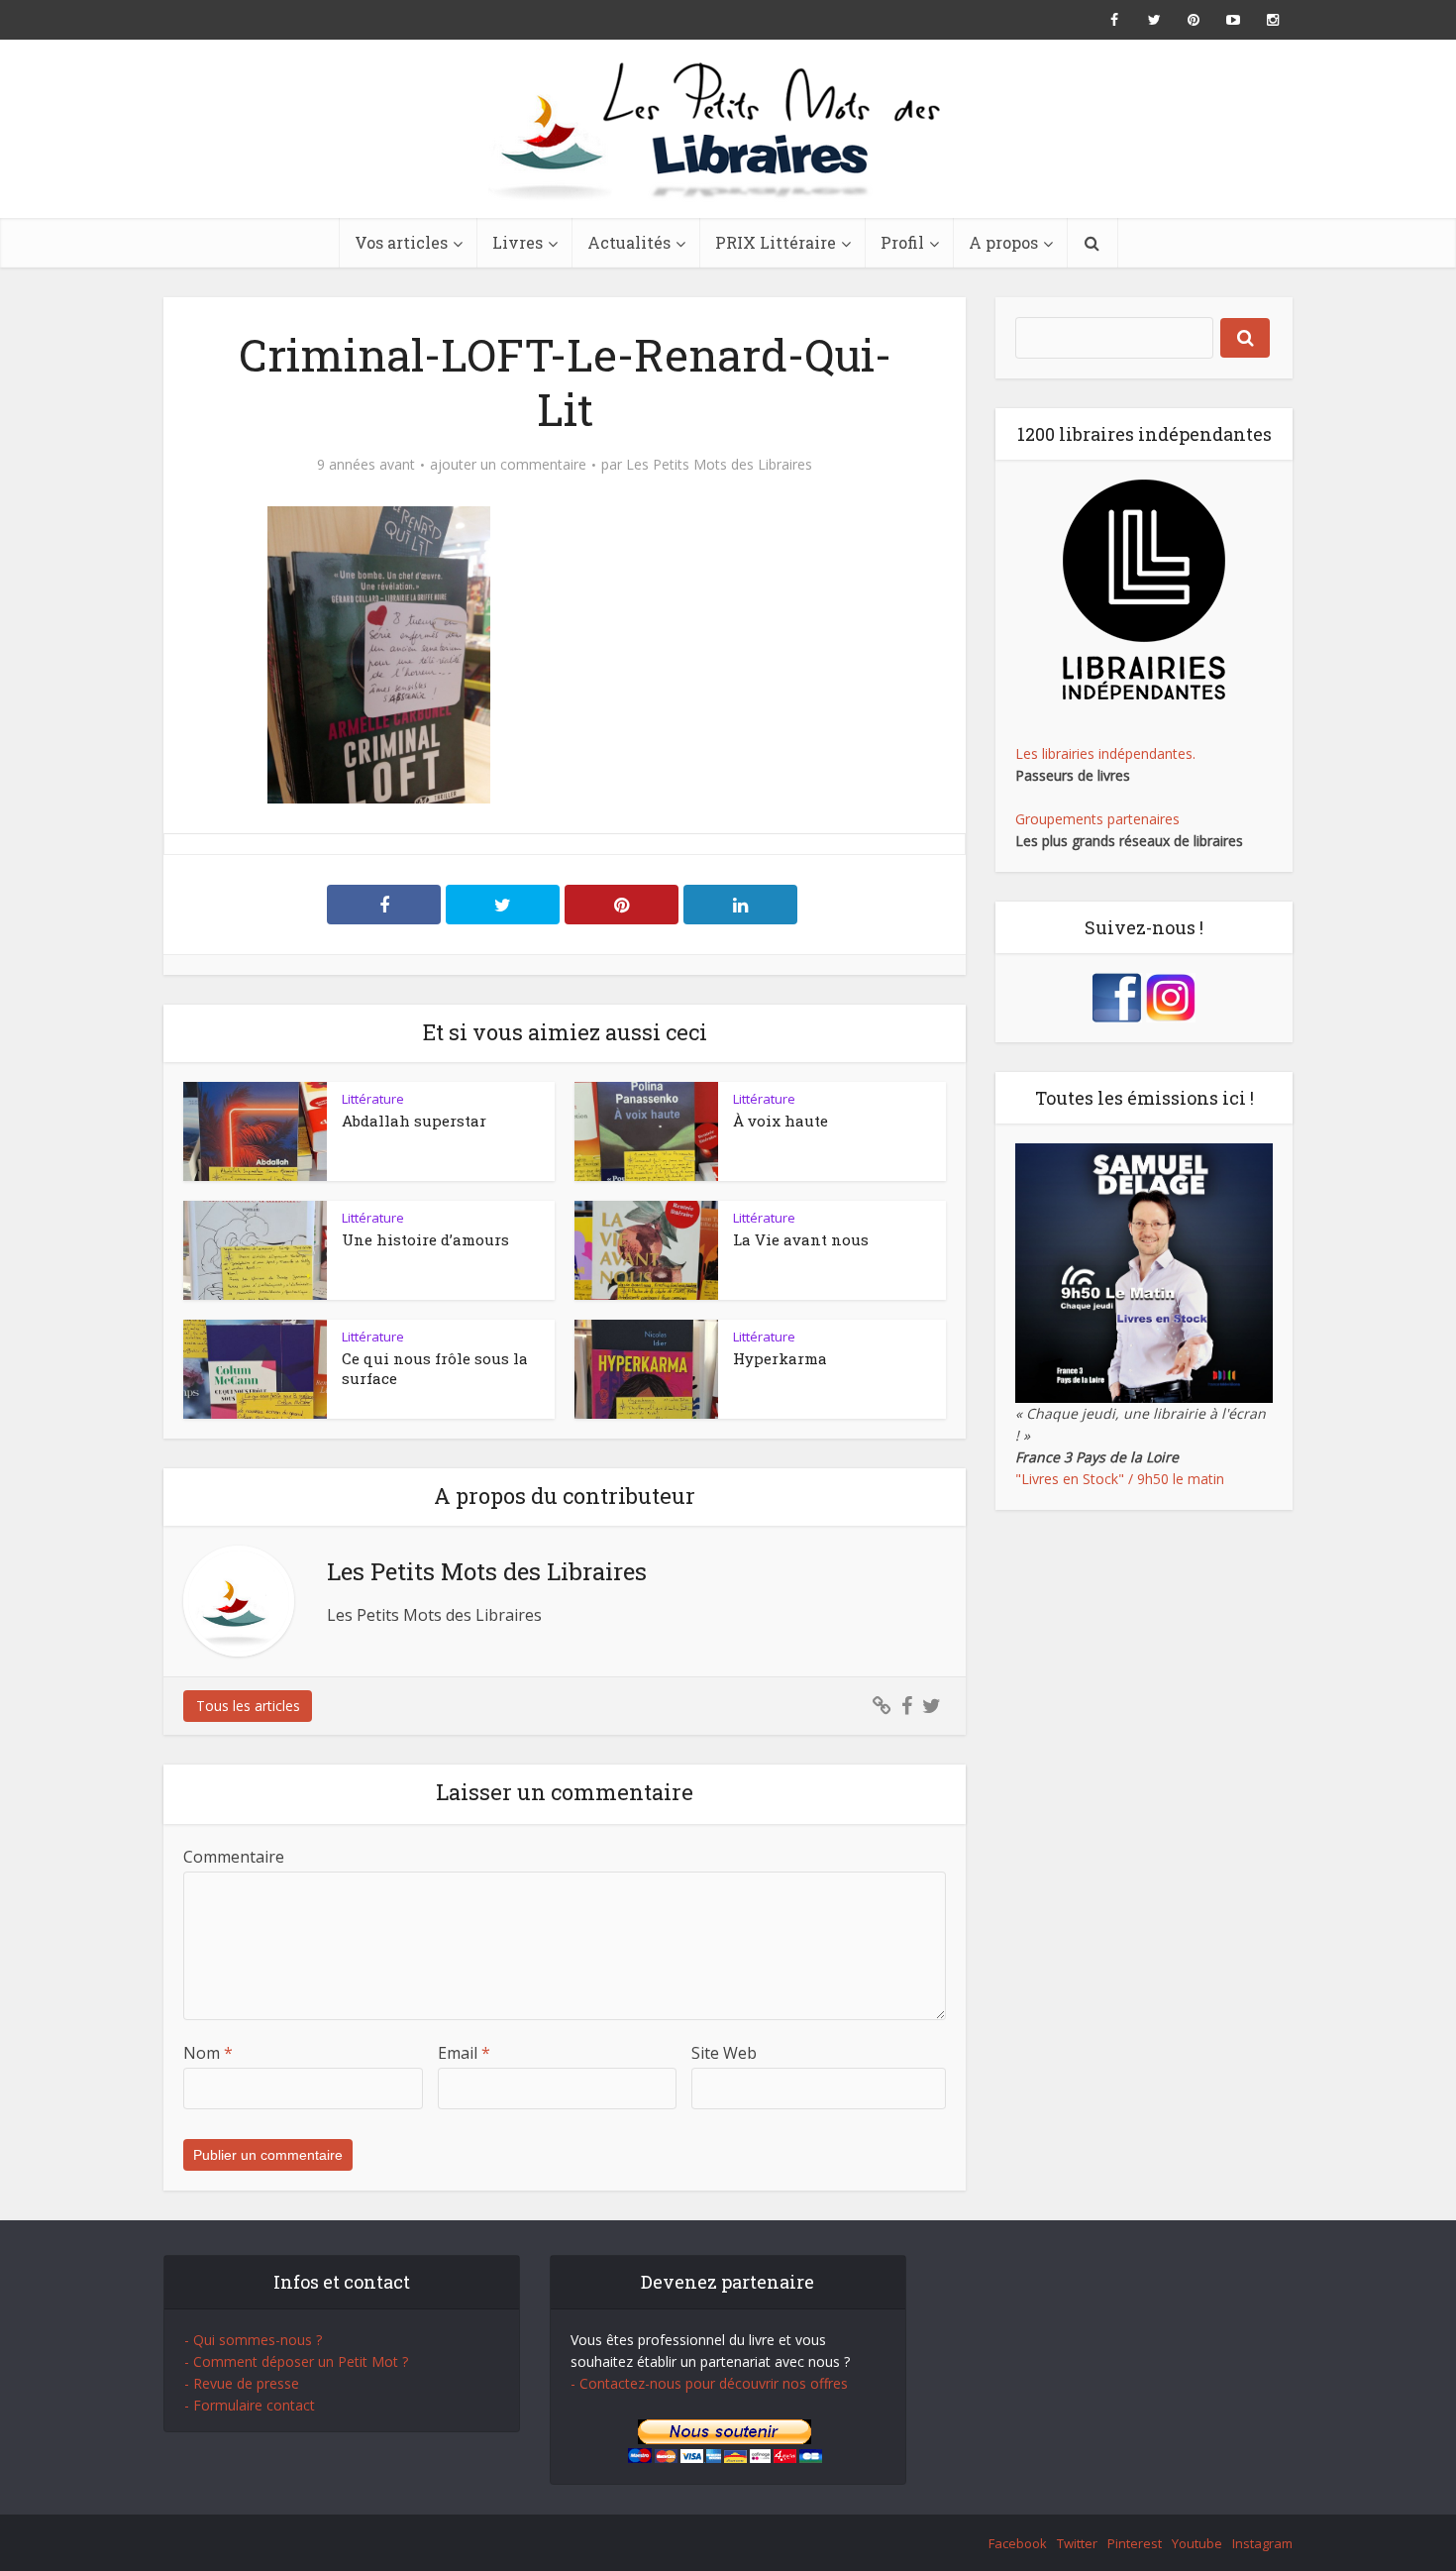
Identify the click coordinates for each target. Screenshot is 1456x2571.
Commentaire (234, 1857)
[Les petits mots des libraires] (728, 129)
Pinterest (1135, 2543)
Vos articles (401, 242)
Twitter (1077, 2543)
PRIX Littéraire (776, 242)
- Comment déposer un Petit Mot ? (296, 2361)
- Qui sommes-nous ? (253, 2340)
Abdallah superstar (414, 1121)
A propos (1003, 242)
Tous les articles (248, 1706)
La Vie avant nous (801, 1239)
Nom (208, 2053)
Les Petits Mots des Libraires (719, 465)
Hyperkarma (780, 1358)
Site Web (724, 2053)
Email (464, 2053)
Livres (518, 242)
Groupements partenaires (1097, 819)
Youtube (1197, 2543)
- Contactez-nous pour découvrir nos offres (709, 2383)
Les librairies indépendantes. (1105, 753)
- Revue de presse (242, 2383)
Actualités (629, 242)
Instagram (1262, 2543)
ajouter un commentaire (508, 465)
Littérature (373, 1099)
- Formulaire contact (250, 2405)
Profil (902, 242)
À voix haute (780, 1121)
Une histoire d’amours (425, 1239)
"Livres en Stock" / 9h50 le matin (1120, 1479)
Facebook (1018, 2543)
